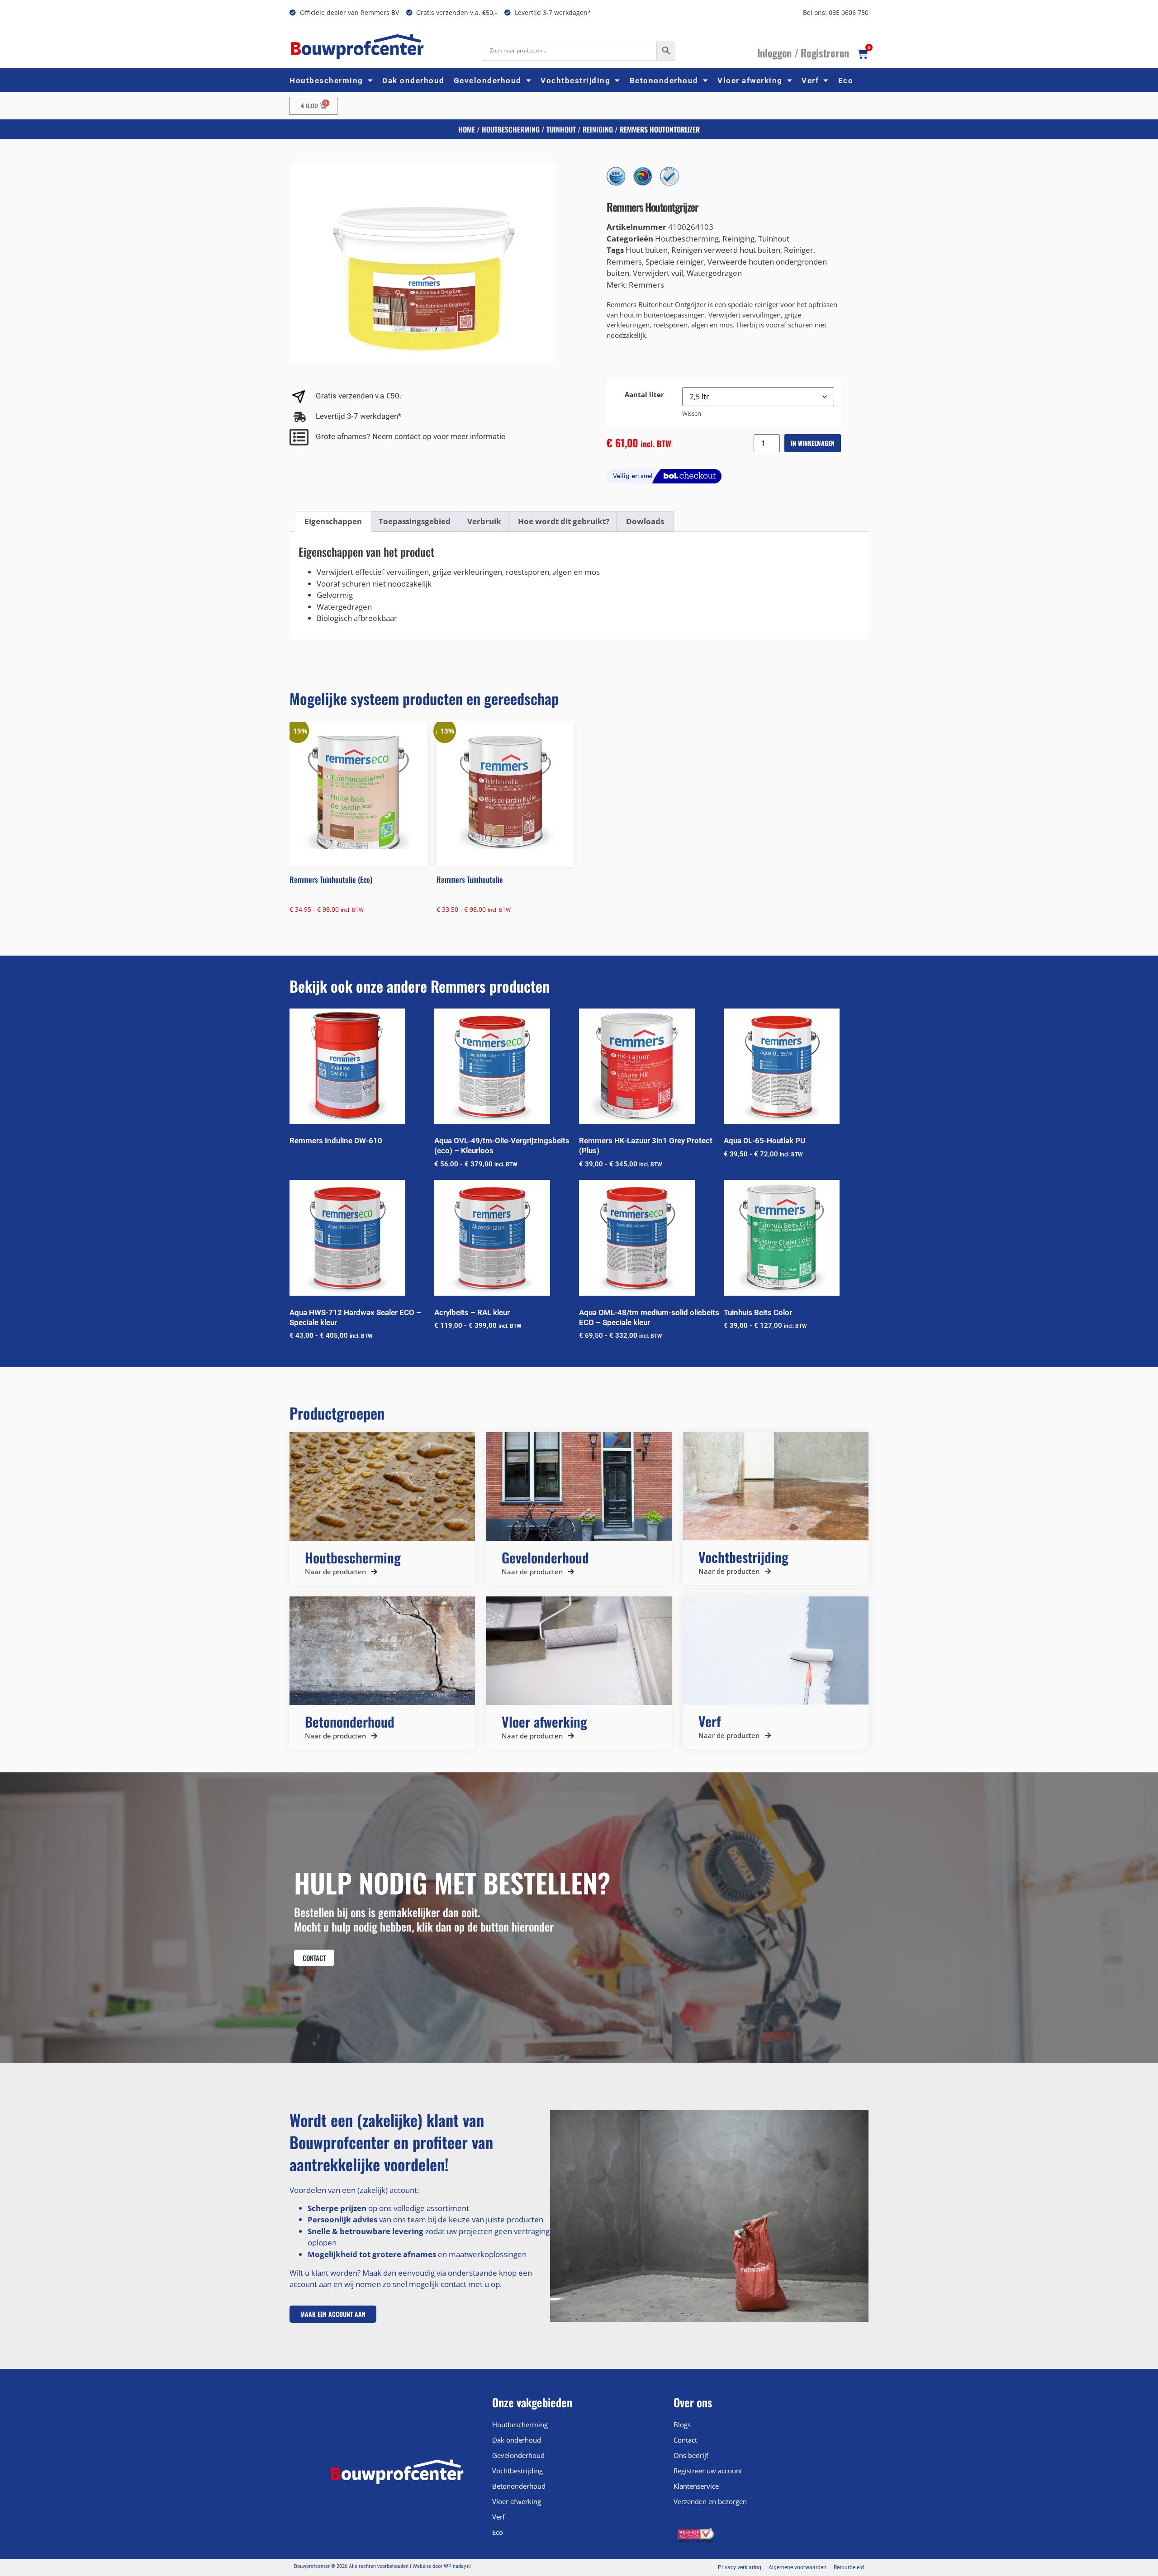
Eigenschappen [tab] (333, 521)
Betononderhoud (664, 80)
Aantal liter (644, 395)
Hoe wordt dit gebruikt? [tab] (564, 521)
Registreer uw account (708, 2471)
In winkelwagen (813, 443)
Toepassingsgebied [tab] (415, 521)
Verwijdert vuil (658, 273)
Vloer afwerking (750, 80)
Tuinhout (561, 129)
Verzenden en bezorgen (710, 2501)
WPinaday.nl (457, 2566)
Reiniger (799, 250)
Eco (846, 80)
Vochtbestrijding (575, 80)
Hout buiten (647, 250)
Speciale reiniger (675, 262)
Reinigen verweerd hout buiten (726, 250)
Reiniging (598, 129)
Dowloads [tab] (645, 521)
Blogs (682, 2424)
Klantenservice (696, 2486)
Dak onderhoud (413, 80)
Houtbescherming (326, 80)
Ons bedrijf (691, 2455)
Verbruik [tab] (484, 521)
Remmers (624, 262)
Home (467, 129)
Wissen (692, 413)
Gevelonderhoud (488, 80)
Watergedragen (714, 273)
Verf (810, 80)
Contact (685, 2440)
